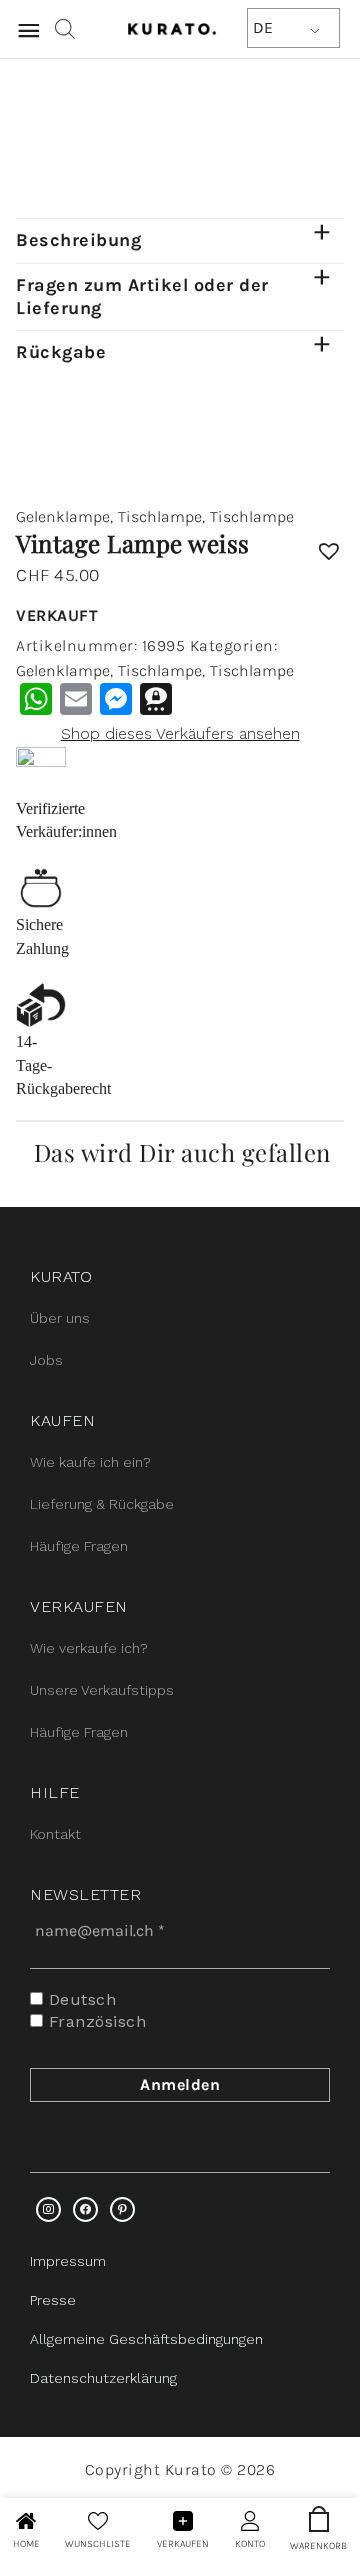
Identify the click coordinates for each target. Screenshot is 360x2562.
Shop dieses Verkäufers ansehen (180, 733)
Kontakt (55, 1834)
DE (263, 27)
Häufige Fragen (79, 1546)
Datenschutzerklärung (103, 2378)
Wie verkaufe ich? (89, 1648)
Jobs (46, 1360)
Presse (53, 2300)
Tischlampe (160, 516)
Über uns (60, 1318)
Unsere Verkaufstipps (102, 1690)
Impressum (68, 2261)
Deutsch (79, 1999)
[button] (329, 544)
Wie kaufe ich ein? (90, 1462)
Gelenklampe (63, 516)
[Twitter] (85, 2209)
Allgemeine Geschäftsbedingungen (146, 2339)
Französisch (94, 2021)
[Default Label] (122, 2209)
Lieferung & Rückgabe (102, 1504)
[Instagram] (48, 2209)
